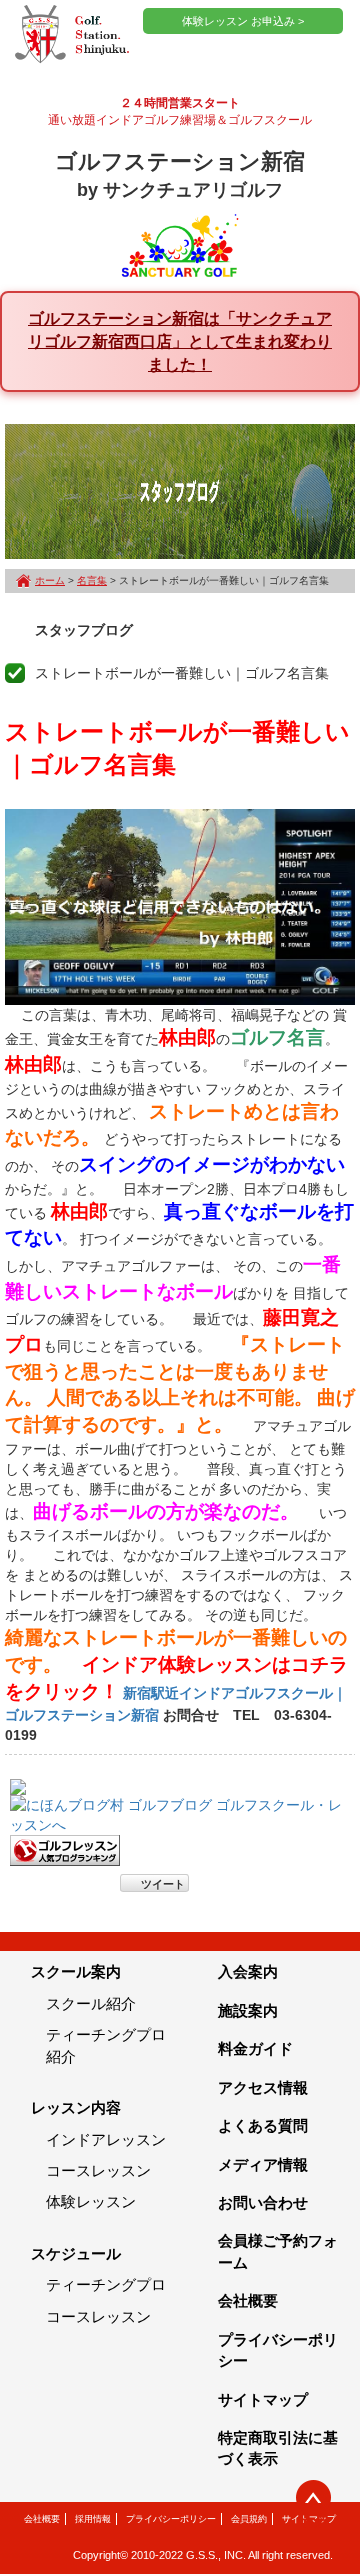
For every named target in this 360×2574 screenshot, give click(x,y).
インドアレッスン (106, 2139)
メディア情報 (263, 2164)
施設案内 (248, 2010)
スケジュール (76, 2253)
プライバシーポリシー (171, 2519)
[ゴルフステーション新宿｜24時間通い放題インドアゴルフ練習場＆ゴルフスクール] (72, 35)
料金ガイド (255, 2048)
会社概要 (248, 2300)
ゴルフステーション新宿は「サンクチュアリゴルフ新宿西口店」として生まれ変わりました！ (180, 341)
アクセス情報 (263, 2087)
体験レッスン (91, 2201)
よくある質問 (263, 2125)
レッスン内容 (76, 2107)
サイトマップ (263, 2399)
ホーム (50, 580)
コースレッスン (98, 2170)
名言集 (92, 580)
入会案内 (248, 1971)
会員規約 (249, 2519)
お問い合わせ (263, 2202)
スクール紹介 (91, 2003)
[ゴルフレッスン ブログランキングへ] (65, 1850)
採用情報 (93, 2519)
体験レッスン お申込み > (243, 21)
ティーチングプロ (106, 2284)
